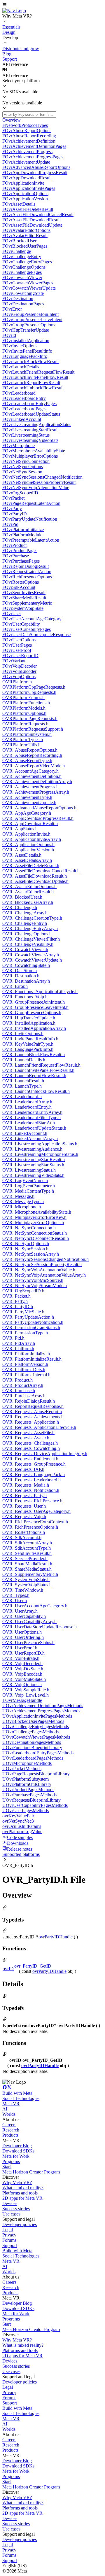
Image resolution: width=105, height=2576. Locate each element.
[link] (14, 11)
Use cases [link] (11, 2214)
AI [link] (5, 2109)
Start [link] (7, 2167)
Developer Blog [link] (17, 2146)
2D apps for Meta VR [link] (22, 2198)
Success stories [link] (16, 2209)
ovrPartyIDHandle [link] (56, 1937)
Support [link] (10, 2245)
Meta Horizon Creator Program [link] (31, 2172)
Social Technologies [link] (21, 2098)
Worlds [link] (9, 2114)
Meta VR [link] (11, 2104)
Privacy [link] (9, 2235)
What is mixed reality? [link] (23, 2188)
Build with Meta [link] (17, 2093)
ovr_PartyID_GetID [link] (33, 1966)
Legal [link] (8, 2230)
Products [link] (10, 2135)
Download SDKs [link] (18, 2151)
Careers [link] (9, 2125)
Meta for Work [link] (16, 2156)
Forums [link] (9, 2240)
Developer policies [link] (20, 2224)
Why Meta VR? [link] (17, 2182)
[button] (52, 5)
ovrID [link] (8, 1969)
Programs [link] (11, 2161)
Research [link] (11, 2130)
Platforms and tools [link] (20, 2193)
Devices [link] (10, 2203)
